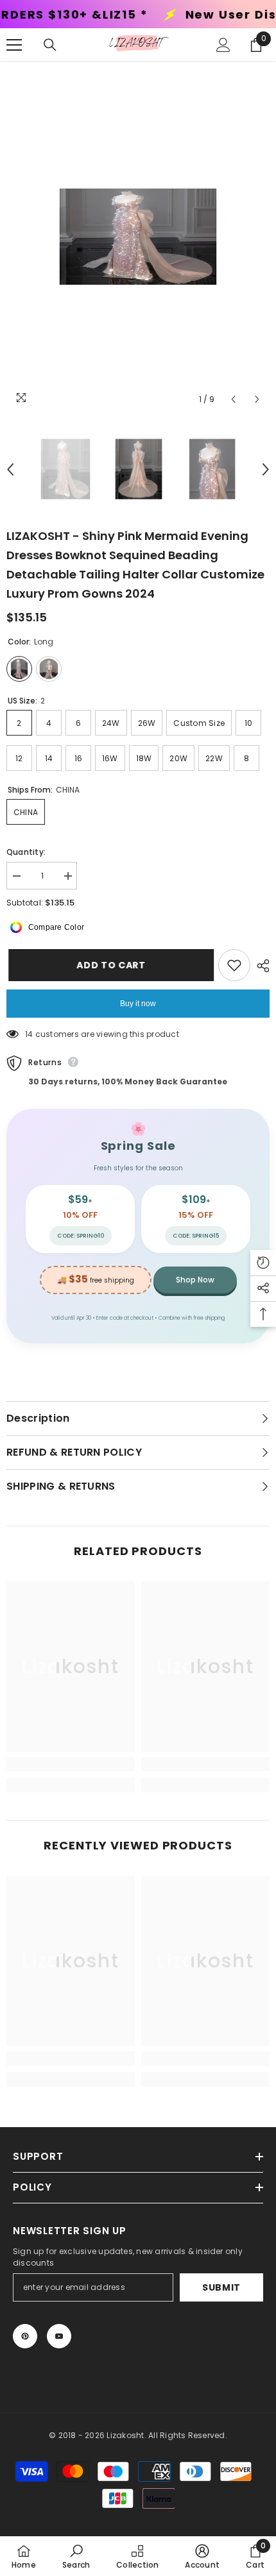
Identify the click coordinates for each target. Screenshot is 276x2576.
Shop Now (195, 1280)
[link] (71, 1764)
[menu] (14, 45)
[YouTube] (59, 2336)
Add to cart (106, 965)
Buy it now (138, 1004)
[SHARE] (260, 966)
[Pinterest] (25, 2336)
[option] (138, 237)
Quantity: (26, 852)
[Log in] (223, 45)
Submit (221, 2287)
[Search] (50, 45)
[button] (233, 399)
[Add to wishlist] (234, 965)
